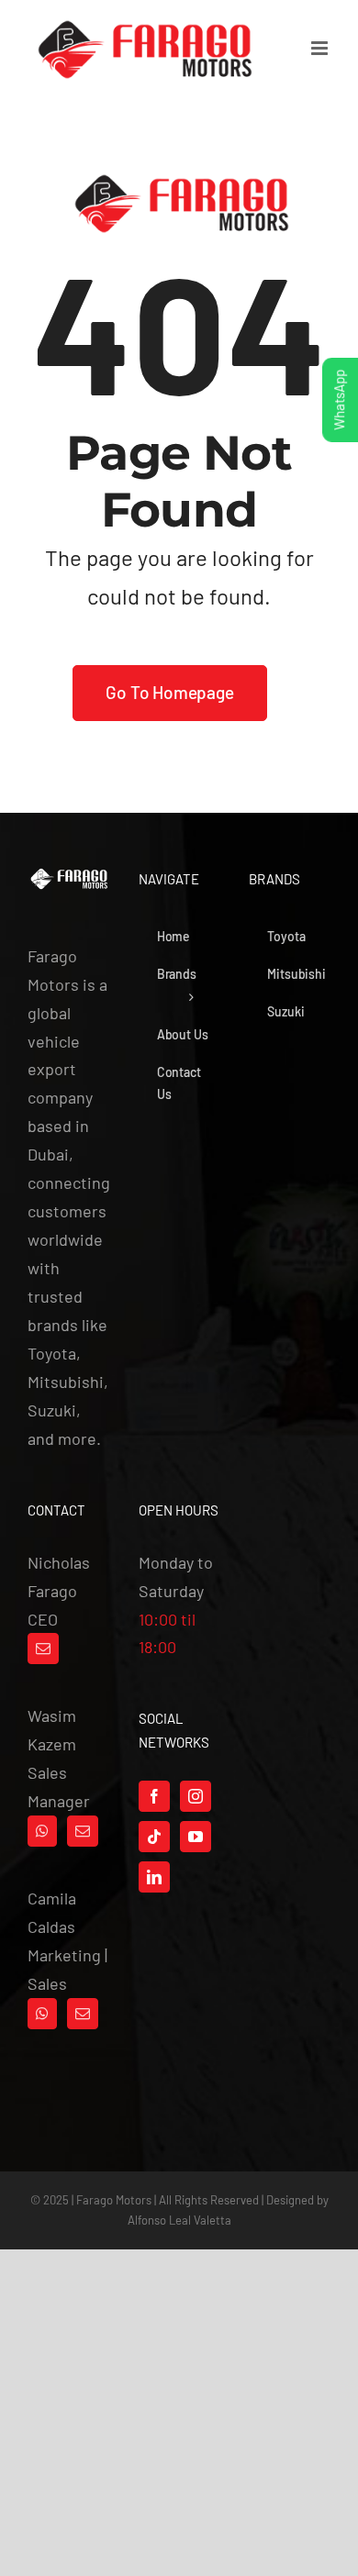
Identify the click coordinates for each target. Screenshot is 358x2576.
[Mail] (43, 1649)
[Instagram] (196, 1796)
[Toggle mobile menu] (321, 48)
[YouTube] (196, 1837)
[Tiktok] (154, 1837)
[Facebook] (154, 1796)
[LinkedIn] (154, 1877)
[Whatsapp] (42, 1831)
